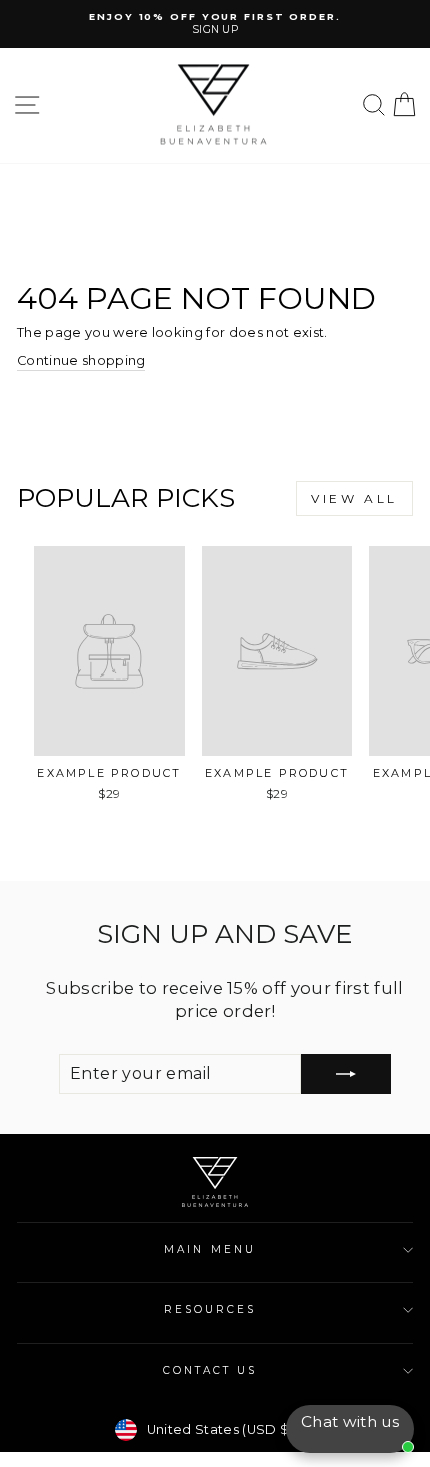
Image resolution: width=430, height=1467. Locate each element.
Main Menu (210, 1249)
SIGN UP (215, 29)
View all (354, 498)
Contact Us (210, 1370)
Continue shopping (81, 360)
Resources (210, 1309)
